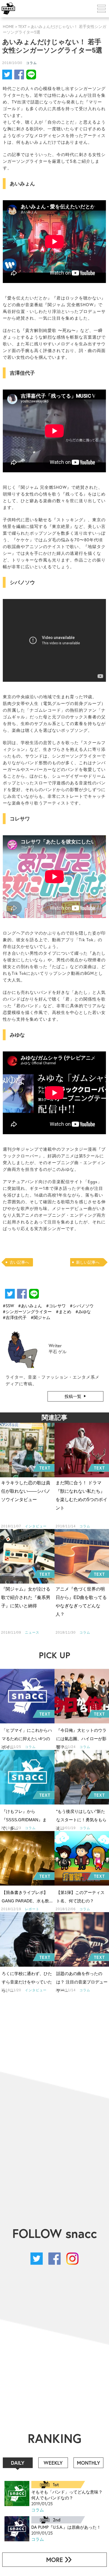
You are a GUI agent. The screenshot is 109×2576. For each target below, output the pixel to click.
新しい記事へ (88, 1262)
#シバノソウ (82, 1306)
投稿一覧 (73, 1396)
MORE (54, 2560)
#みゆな (83, 1311)
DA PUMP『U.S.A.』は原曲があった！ (66, 2527)
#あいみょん (30, 1306)
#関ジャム (41, 1317)
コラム (31, 63)
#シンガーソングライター (27, 1311)
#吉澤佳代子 (15, 1317)
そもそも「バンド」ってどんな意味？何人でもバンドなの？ (67, 2495)
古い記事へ (19, 1262)
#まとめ (64, 1311)
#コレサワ (56, 1306)
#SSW (8, 1306)
